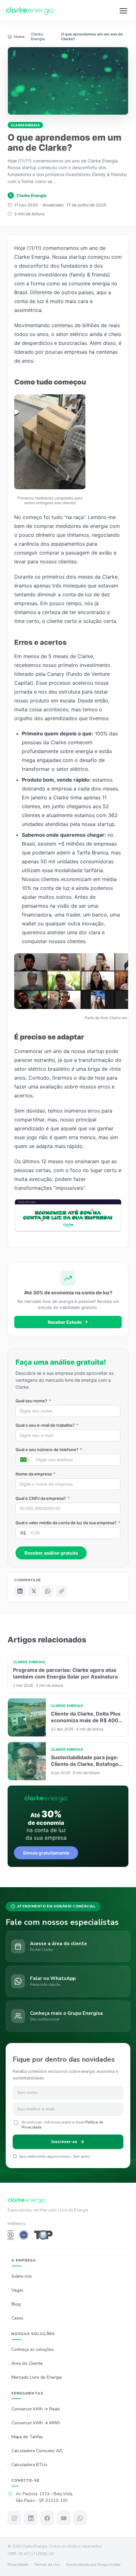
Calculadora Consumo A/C (37, 2451)
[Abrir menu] (123, 11)
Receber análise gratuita (51, 1553)
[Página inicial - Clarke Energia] (30, 11)
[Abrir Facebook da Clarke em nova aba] (47, 2518)
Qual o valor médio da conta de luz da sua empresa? (68, 1523)
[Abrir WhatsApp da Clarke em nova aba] (80, 2518)
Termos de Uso (47, 2565)
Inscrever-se (64, 2142)
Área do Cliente (27, 2364)
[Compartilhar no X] (34, 1591)
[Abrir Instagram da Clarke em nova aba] (14, 2518)
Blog (16, 2304)
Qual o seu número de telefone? (49, 1450)
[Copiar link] (62, 1591)
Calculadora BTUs (29, 2465)
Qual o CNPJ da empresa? (43, 1498)
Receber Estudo (65, 1322)
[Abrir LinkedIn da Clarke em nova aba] (31, 2518)
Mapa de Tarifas (27, 2437)
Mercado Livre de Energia (37, 2378)
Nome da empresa (35, 1474)
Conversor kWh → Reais (36, 2409)
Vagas (17, 2290)
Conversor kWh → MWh (36, 2423)
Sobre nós (22, 2276)
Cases (17, 2318)
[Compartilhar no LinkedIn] (20, 1591)
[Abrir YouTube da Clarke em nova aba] (64, 2518)
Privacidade (18, 2565)
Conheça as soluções (33, 2350)
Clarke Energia (25, 125)
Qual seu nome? (33, 1401)
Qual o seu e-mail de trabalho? (47, 1425)
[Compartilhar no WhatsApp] (48, 1591)
